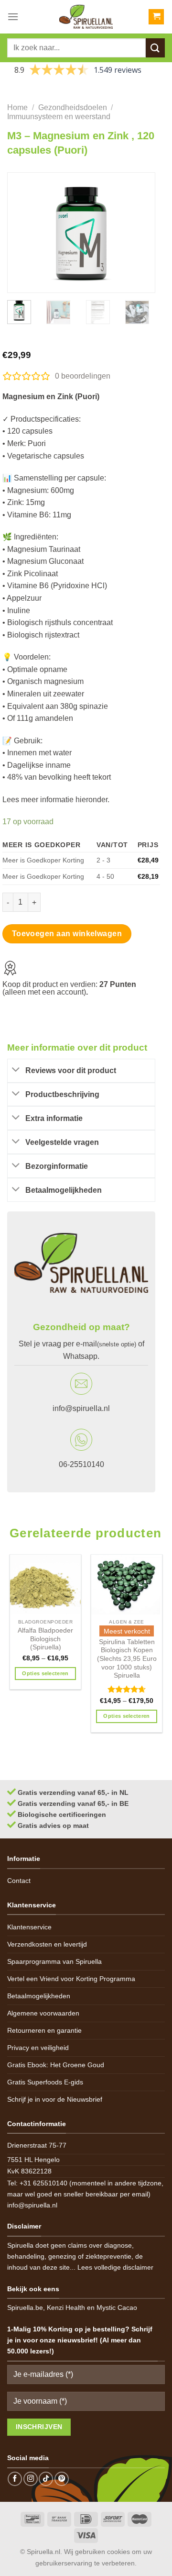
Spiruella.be (25, 2307)
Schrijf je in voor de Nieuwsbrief (55, 2099)
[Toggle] (16, 1070)
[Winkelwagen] (156, 17)
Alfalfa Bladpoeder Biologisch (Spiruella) (45, 1639)
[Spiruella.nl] (86, 17)
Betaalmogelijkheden (39, 1996)
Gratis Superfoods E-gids (45, 2082)
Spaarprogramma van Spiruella (54, 1961)
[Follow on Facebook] (15, 2479)
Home (17, 107)
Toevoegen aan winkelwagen (67, 934)
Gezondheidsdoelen (73, 107)
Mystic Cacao (117, 2307)
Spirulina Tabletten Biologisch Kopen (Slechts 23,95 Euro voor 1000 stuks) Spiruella (127, 1659)
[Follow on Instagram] (31, 2479)
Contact (19, 1881)
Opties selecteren (45, 1673)
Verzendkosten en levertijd (47, 1944)
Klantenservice (29, 1927)
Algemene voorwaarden (43, 2013)
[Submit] (155, 48)
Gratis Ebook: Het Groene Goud (56, 2065)
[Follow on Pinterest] (62, 2479)
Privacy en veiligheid (38, 2048)
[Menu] (13, 17)
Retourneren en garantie (44, 2030)
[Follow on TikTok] (46, 2479)
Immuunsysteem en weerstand (59, 117)
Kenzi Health (66, 2307)
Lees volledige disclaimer (115, 2267)
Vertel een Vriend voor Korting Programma (71, 1979)
